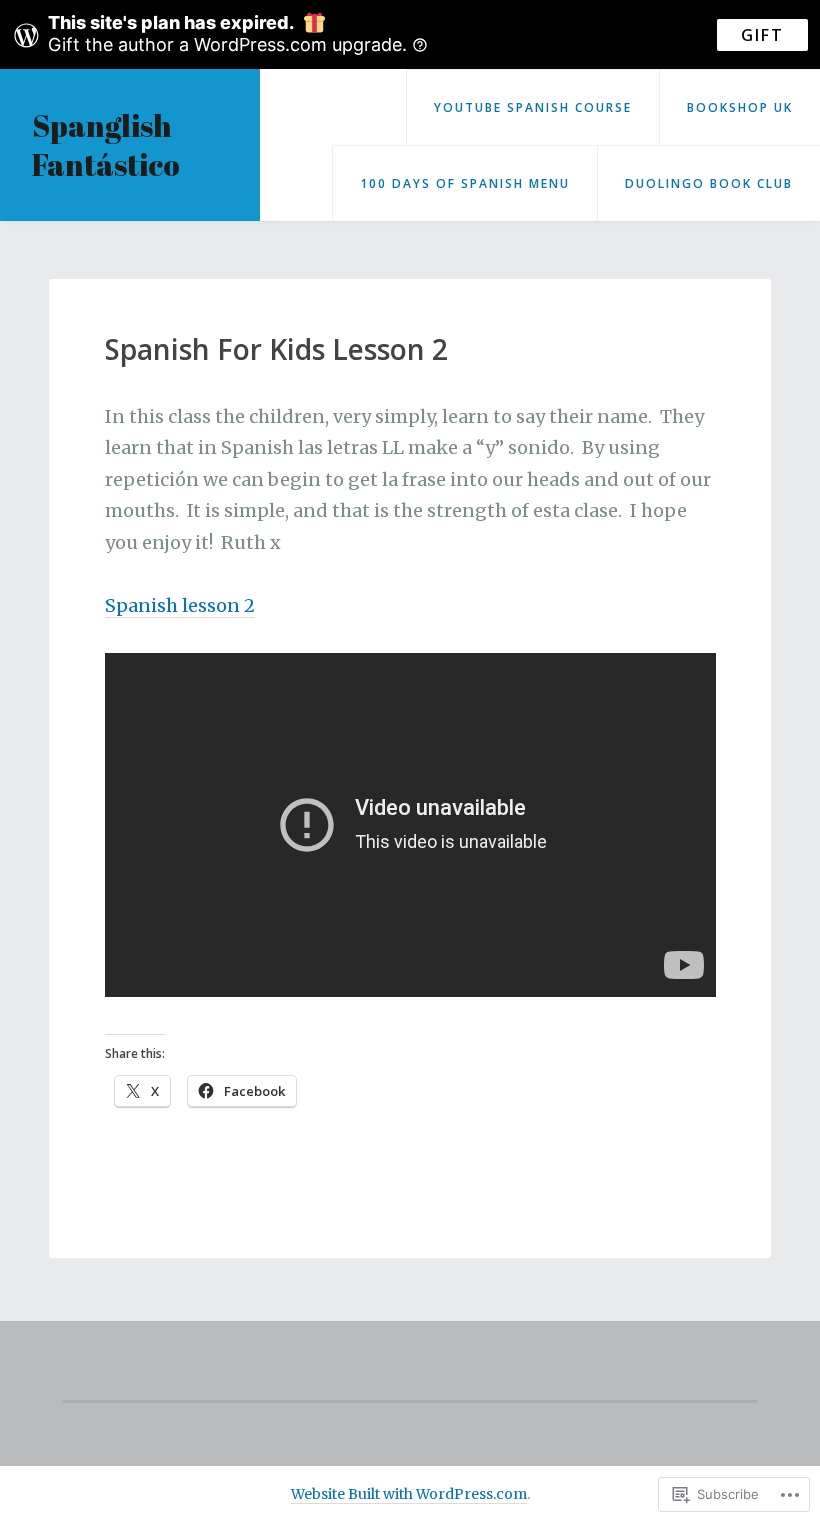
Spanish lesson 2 (180, 605)
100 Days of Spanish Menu (465, 183)
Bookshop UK (740, 107)
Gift (762, 35)
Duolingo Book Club (709, 183)
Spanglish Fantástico (106, 145)
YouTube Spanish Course (533, 107)
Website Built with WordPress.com (409, 1494)
